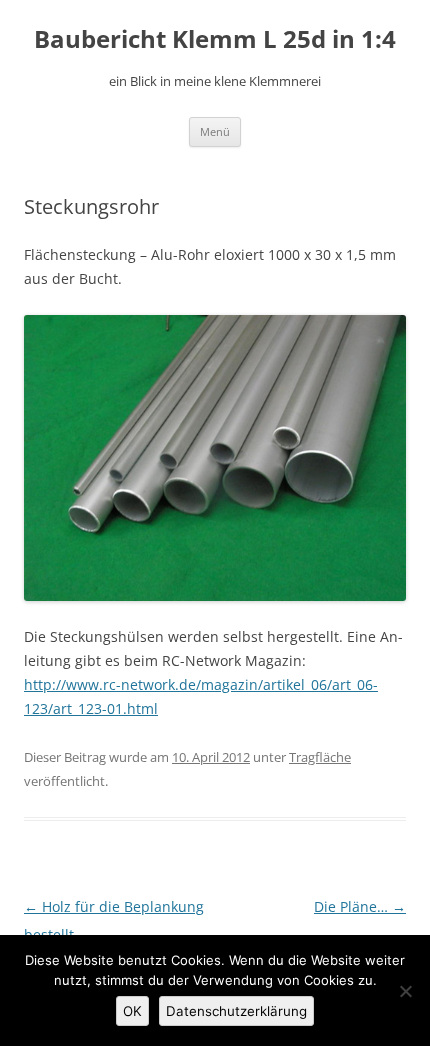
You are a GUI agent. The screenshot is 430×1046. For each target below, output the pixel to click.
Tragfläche (320, 757)
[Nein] (405, 991)
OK (132, 1011)
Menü (215, 131)
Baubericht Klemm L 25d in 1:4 (215, 39)
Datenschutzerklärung (236, 1011)
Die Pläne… (360, 906)
